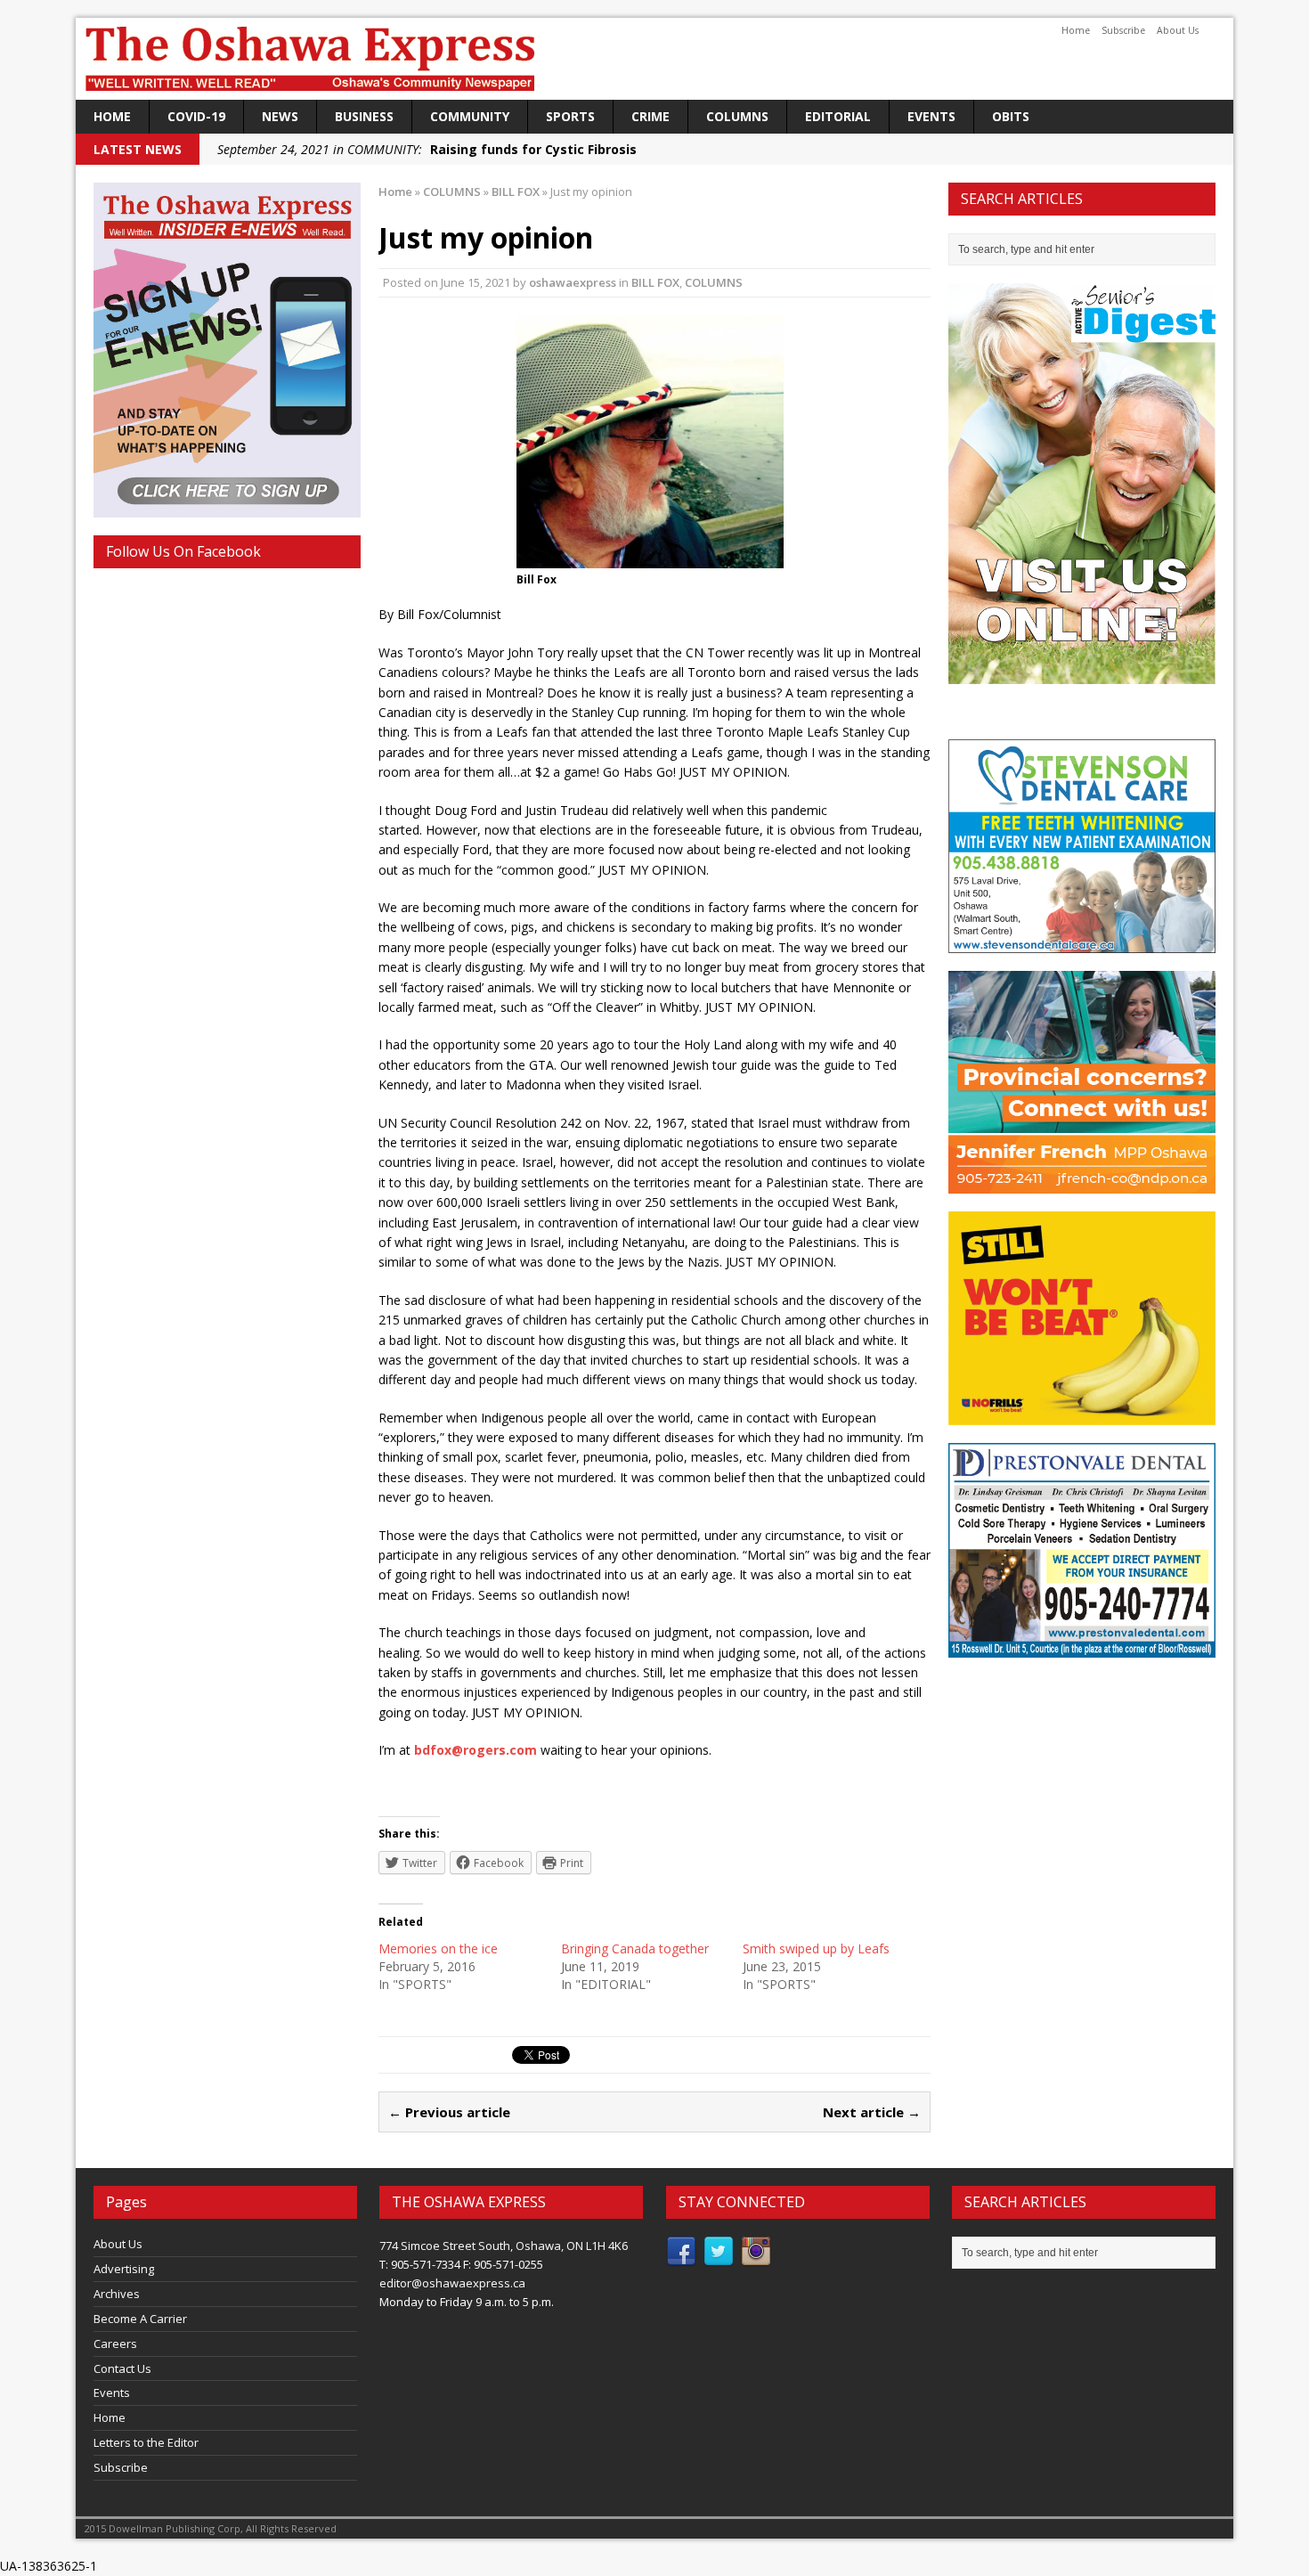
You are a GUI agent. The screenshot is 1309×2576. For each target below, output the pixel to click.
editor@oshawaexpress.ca (452, 2283)
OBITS (1011, 116)
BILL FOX (655, 282)
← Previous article (449, 2112)
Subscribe (1123, 30)
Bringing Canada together (635, 1948)
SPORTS (570, 116)
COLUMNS (737, 116)
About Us (1178, 30)
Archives (117, 2294)
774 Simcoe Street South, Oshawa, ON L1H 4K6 (504, 2246)
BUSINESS (364, 116)
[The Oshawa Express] (654, 59)
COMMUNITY (470, 116)
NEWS (280, 116)
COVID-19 (196, 116)
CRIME (650, 116)
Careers (115, 2344)
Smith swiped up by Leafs (816, 1948)
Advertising (124, 2269)
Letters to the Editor (146, 2442)
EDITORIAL (838, 116)
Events (931, 116)
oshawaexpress (573, 282)
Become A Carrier (140, 2319)
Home (1076, 30)
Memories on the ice (438, 1948)
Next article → (872, 2112)
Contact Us (122, 2368)
